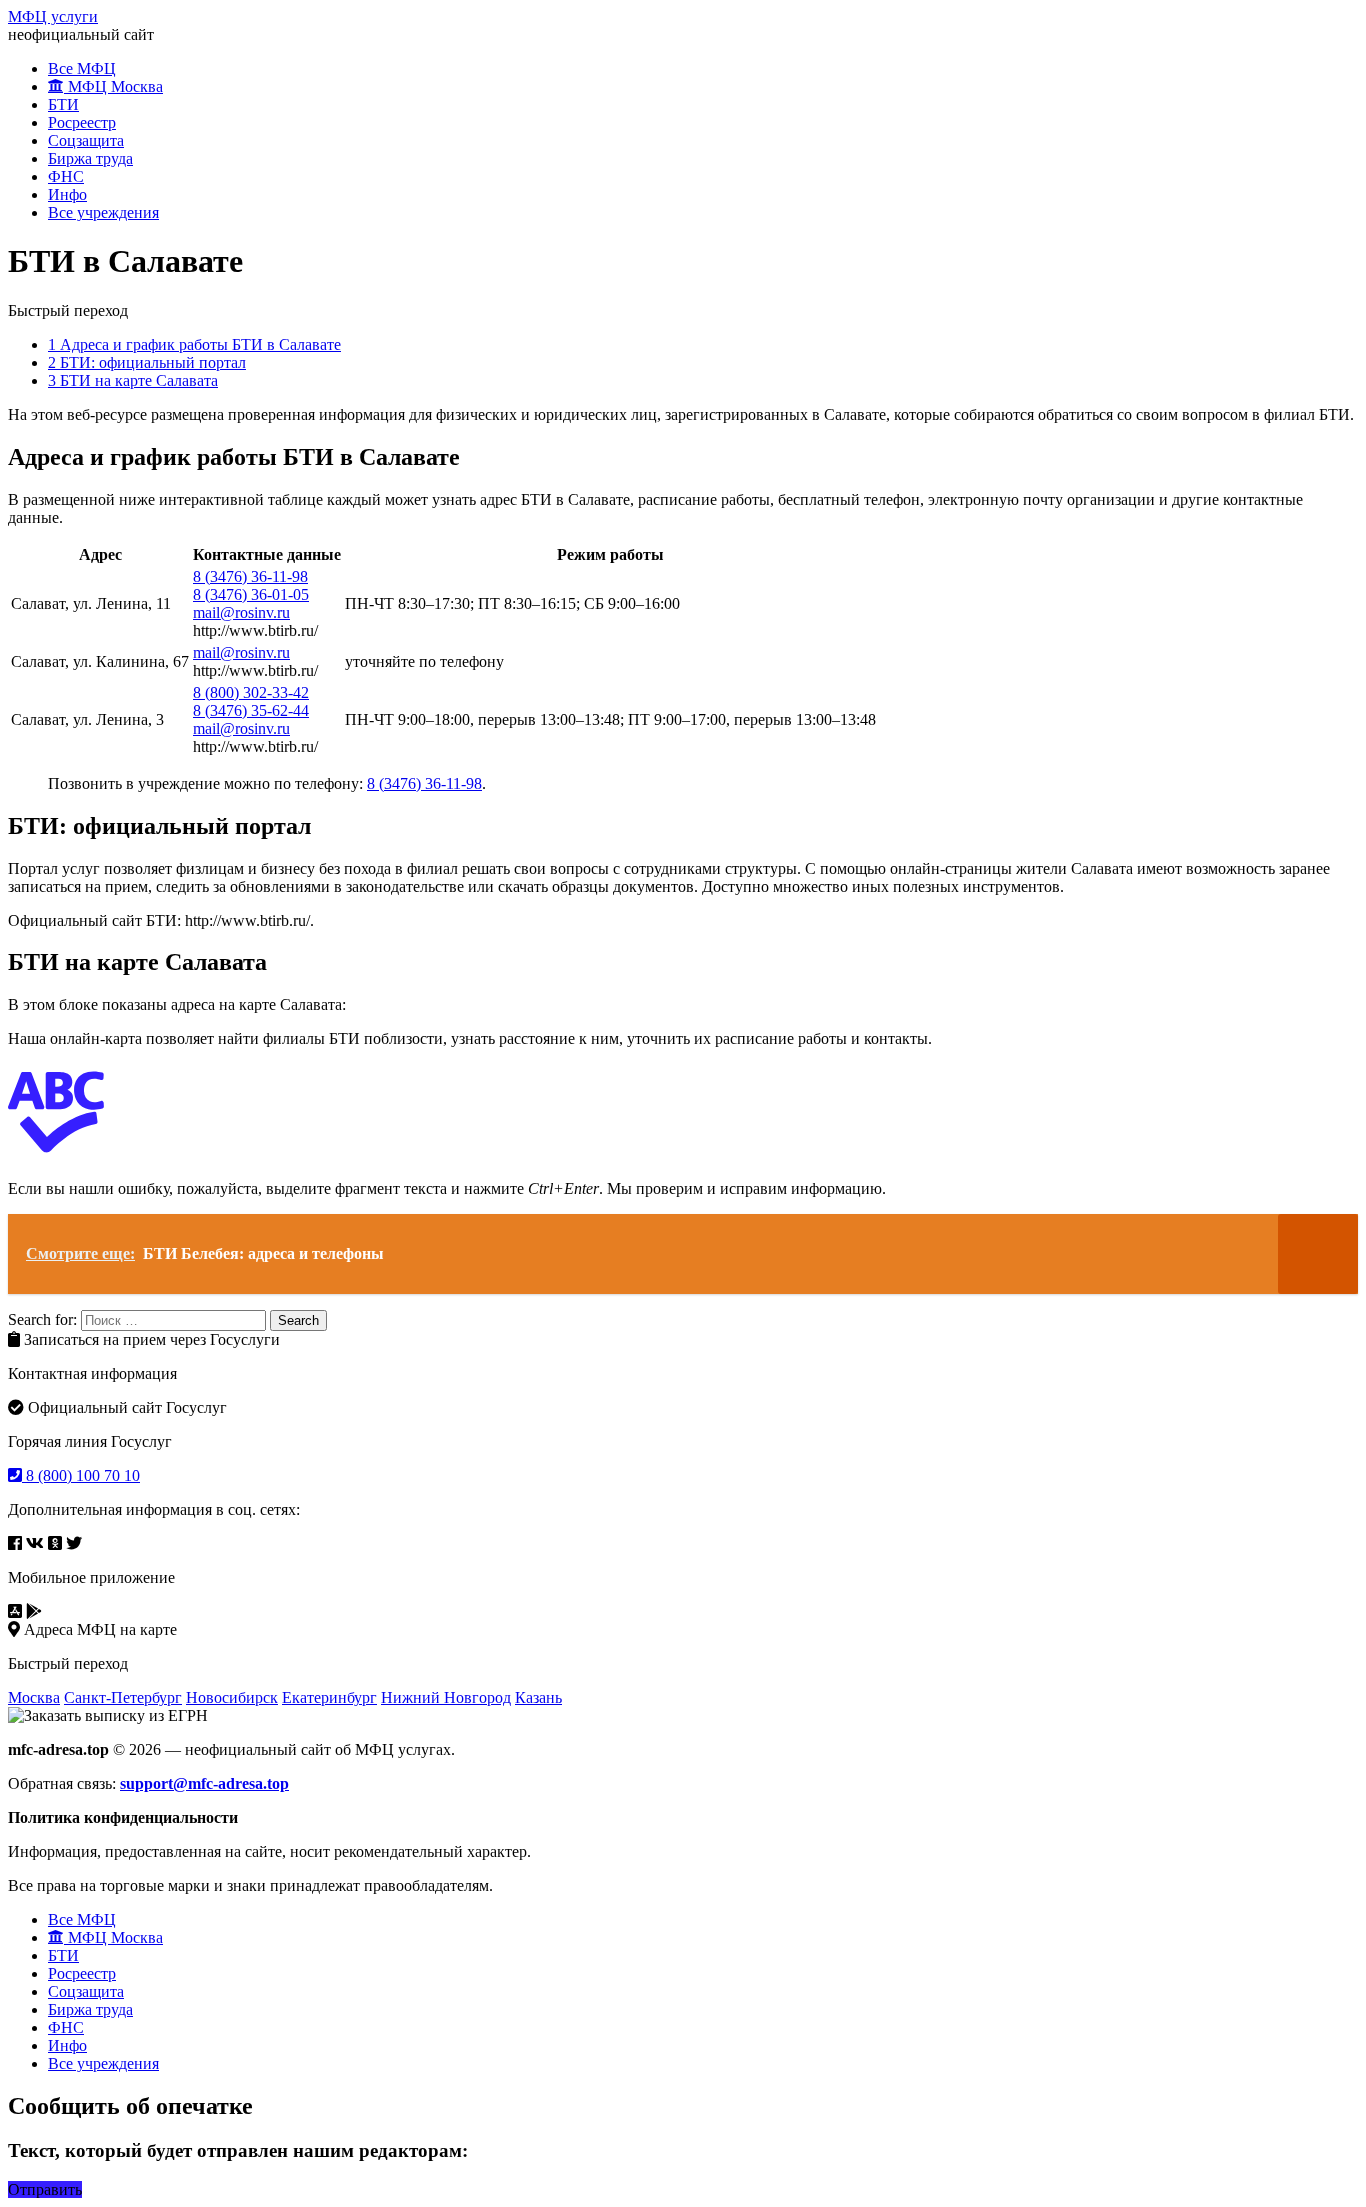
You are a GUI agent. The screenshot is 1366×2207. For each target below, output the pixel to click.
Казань (538, 1697)
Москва (34, 1697)
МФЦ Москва (113, 86)
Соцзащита (86, 140)
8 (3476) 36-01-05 (251, 594)
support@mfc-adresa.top (204, 1783)
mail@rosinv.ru (241, 612)
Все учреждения (103, 212)
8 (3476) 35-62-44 (251, 710)
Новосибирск (232, 1697)
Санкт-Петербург (123, 1697)
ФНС (66, 176)
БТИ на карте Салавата (133, 380)
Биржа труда (90, 158)
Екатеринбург (329, 1697)
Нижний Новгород (446, 1697)
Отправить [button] (45, 2189)
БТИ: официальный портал (147, 362)
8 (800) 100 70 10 (81, 1475)
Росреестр (82, 122)
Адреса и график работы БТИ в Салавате (194, 344)
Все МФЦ (82, 68)
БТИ (63, 104)
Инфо (67, 194)
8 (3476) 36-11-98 (250, 576)
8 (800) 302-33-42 (251, 692)
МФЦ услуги (53, 16)
